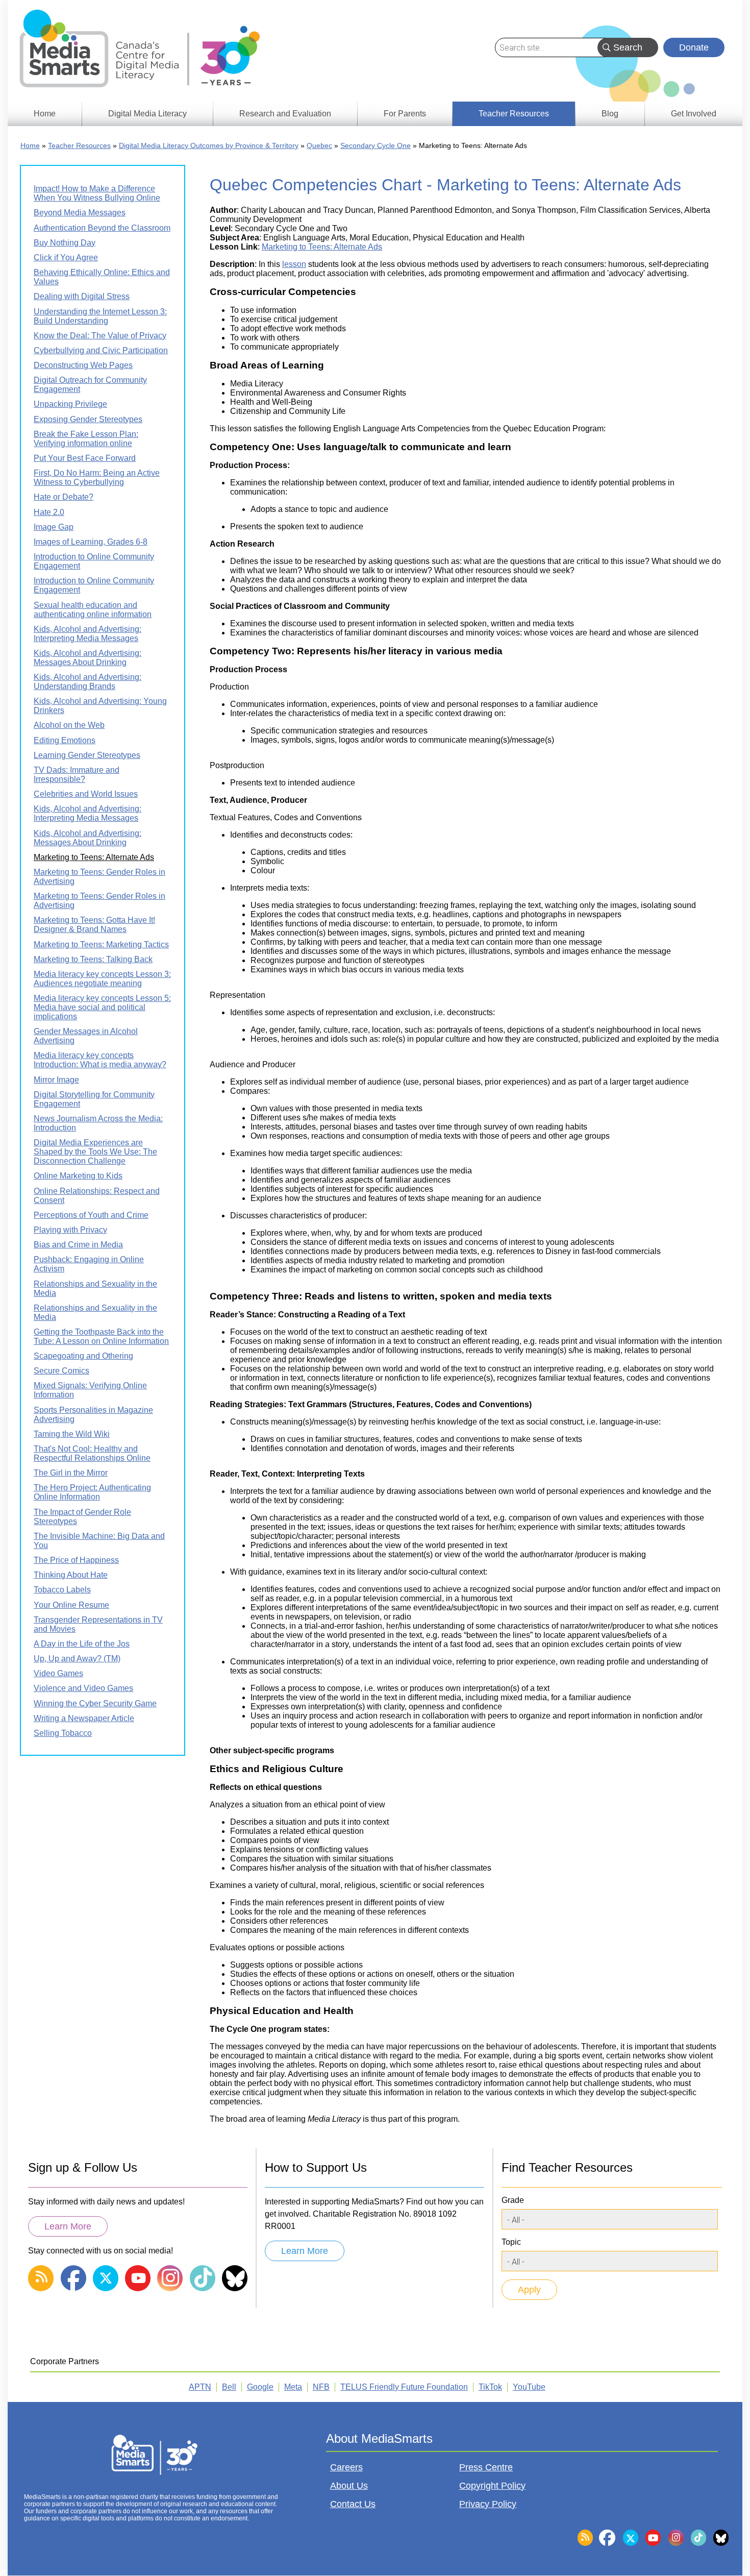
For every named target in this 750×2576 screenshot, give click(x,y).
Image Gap (54, 527)
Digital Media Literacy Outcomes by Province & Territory (209, 145)
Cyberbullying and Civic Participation (101, 350)
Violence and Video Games (83, 1688)
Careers (346, 2467)
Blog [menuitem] (610, 114)
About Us (349, 2486)
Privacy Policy (488, 2504)
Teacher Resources (79, 145)
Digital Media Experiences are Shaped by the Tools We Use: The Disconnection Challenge (95, 1152)
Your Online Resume (71, 1605)
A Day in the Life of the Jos (82, 1644)
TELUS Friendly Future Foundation (404, 2387)
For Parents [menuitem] (405, 114)
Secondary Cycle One (376, 145)
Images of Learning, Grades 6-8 (91, 542)
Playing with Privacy (70, 1230)
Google (260, 2387)
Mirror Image (56, 1080)
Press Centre (486, 2467)
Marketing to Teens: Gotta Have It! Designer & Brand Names (94, 925)
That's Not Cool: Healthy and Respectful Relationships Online (92, 1453)
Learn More (68, 2226)
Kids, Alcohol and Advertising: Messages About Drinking (87, 658)
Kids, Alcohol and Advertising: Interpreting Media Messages (87, 634)
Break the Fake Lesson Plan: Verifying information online (86, 439)
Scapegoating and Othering (83, 1356)
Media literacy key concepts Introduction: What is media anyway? (100, 1060)
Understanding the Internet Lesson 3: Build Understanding (100, 316)
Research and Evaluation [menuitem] (285, 114)
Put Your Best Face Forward (85, 458)
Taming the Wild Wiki (72, 1434)
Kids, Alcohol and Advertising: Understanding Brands (87, 682)
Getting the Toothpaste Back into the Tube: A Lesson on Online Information (101, 1336)
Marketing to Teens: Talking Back (93, 959)
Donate (694, 47)
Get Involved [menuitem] (694, 114)
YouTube (529, 2387)
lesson (294, 264)
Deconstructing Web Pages (83, 365)
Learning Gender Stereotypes (87, 755)
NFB (321, 2387)
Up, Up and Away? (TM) (77, 1659)
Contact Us (353, 2504)
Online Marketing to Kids (78, 1176)
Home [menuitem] (45, 114)
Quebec (319, 145)
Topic (511, 2242)
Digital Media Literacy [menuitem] (147, 114)
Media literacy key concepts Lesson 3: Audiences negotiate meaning (102, 979)
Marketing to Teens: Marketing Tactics (101, 944)
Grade (513, 2200)
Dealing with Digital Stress (82, 296)
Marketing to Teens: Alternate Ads (322, 247)
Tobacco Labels (62, 1590)
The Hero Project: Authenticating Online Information (92, 1492)
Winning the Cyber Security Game (95, 1703)
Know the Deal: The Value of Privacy (100, 336)
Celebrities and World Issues (86, 794)
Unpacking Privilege (70, 404)
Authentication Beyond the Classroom (102, 228)
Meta (293, 2387)
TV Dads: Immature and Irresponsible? (77, 775)
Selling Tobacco (63, 1733)
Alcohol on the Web (69, 725)
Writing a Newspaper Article (84, 1718)
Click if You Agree (66, 257)
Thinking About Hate (71, 1575)
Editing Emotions (65, 740)
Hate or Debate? (64, 497)
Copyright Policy (492, 2486)
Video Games (58, 1673)
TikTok (490, 2387)
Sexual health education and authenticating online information (93, 610)
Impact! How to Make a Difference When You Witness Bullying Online (97, 193)
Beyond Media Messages (80, 213)
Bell (229, 2387)
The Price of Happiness (76, 1560)
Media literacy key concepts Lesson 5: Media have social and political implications (102, 1007)
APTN (200, 2387)
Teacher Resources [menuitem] (514, 114)
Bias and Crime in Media (78, 1245)
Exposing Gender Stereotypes (88, 419)
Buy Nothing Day (65, 243)
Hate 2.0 (49, 512)
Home (30, 145)
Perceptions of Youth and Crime (91, 1215)
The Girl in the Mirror (71, 1473)
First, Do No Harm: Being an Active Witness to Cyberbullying (97, 477)
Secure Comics (61, 1371)
